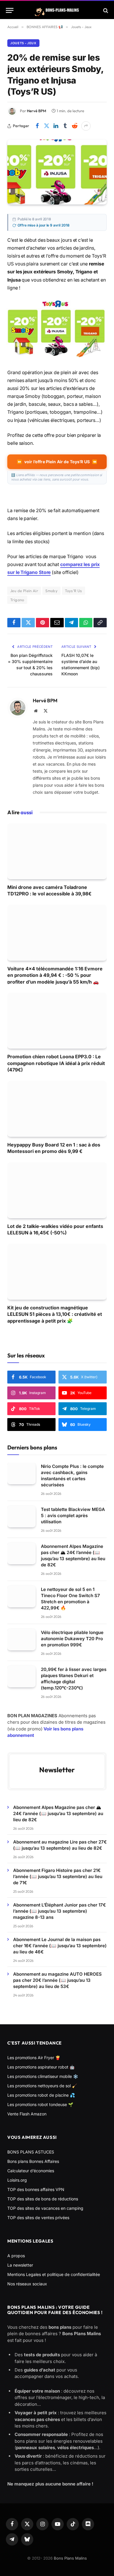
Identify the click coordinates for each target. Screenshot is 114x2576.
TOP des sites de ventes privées (38, 2218)
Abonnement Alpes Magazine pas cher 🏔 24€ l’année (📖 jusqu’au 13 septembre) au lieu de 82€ (58, 1813)
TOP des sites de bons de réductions (43, 2199)
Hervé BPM (37, 111)
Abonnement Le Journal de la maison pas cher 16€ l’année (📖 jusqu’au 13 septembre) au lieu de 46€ (60, 1946)
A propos (16, 2256)
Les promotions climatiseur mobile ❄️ (43, 2076)
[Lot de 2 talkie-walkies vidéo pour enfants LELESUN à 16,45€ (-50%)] (57, 1190)
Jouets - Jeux (23, 43)
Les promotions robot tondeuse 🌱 (40, 2104)
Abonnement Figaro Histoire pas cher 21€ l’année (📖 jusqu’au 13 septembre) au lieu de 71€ (58, 1876)
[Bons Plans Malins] (57, 10)
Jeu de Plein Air (24, 591)
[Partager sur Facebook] (37, 126)
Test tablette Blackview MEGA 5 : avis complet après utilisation (73, 1516)
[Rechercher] (105, 10)
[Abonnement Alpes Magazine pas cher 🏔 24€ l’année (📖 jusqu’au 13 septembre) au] (21, 1554)
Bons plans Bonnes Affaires (33, 2161)
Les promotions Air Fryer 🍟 (34, 2058)
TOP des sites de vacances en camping (45, 2208)
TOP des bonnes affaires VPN (36, 2189)
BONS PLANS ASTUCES (31, 2152)
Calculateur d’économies (31, 2171)
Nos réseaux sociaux (27, 2284)
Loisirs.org (17, 2180)
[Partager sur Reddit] (75, 126)
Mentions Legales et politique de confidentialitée (54, 2274)
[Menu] (10, 10)
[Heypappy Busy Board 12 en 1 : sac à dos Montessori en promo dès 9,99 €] (57, 1109)
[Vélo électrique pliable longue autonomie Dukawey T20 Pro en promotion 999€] (21, 1640)
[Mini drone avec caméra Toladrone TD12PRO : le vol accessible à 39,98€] (57, 851)
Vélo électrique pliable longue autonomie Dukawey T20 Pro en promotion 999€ (72, 1639)
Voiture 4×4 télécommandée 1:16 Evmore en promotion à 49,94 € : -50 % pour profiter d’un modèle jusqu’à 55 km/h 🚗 (55, 975)
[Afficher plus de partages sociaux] (86, 126)
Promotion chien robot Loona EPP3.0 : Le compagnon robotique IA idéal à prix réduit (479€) (56, 1063)
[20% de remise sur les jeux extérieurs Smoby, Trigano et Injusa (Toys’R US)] (57, 172)
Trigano (17, 600)
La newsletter (20, 2265)
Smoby (51, 591)
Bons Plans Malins (70, 2558)
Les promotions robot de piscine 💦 (41, 2095)
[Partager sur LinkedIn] (56, 126)
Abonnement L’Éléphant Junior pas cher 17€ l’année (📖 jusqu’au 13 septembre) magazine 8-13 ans (59, 1911)
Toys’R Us (74, 591)
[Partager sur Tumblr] (65, 126)
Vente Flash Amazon (27, 2114)
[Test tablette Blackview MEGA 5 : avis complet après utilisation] (21, 1517)
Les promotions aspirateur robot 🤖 (41, 2067)
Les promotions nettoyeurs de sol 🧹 (42, 2086)
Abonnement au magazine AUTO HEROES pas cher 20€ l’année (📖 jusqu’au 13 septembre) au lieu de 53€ (57, 1980)
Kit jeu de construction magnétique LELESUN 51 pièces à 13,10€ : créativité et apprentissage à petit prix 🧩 (55, 1314)
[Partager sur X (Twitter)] (46, 126)
